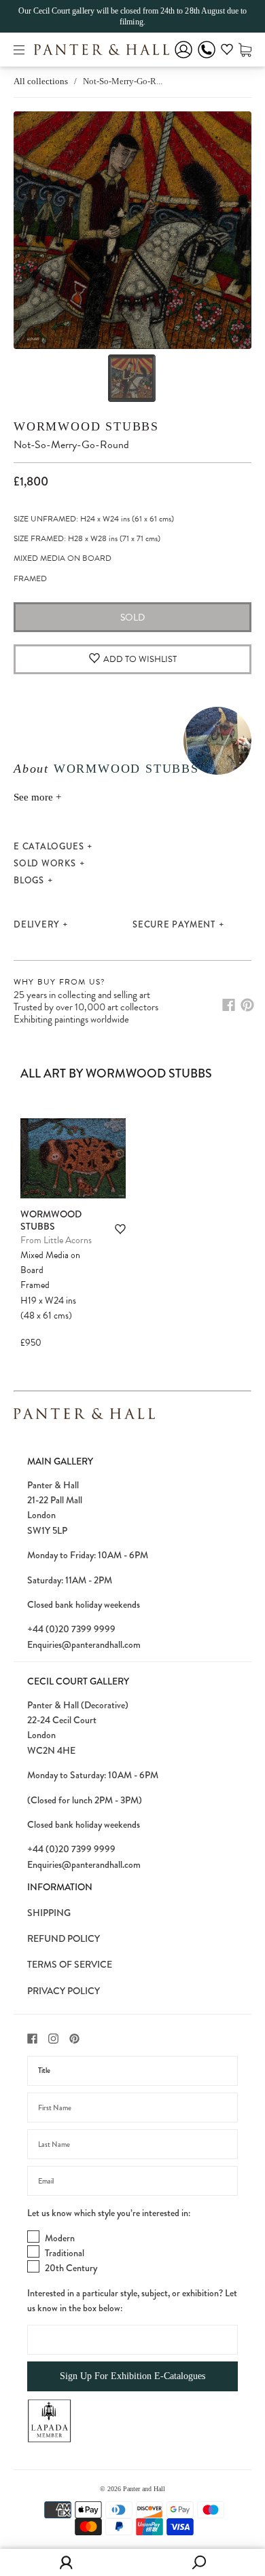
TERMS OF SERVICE (70, 1964)
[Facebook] (229, 1005)
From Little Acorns (56, 1240)
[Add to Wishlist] (120, 1229)
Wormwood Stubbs (86, 426)
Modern (60, 2238)
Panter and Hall (144, 2489)
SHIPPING (49, 1913)
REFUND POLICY (64, 1938)
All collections (41, 81)
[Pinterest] (247, 1005)
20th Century (71, 2268)
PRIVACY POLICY (64, 1991)
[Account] (183, 59)
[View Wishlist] (227, 52)
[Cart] (245, 49)
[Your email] (132, 2181)
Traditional (65, 2253)
